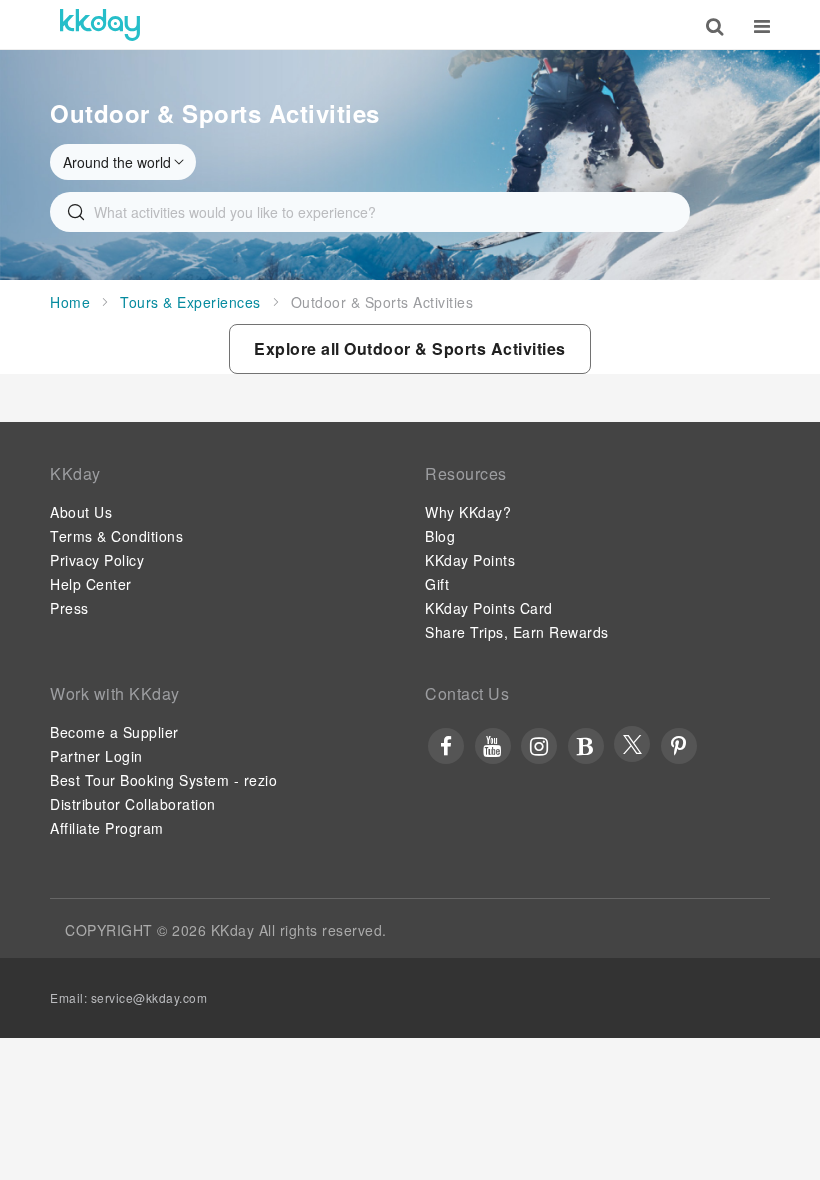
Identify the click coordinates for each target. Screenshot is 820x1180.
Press (69, 608)
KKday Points (470, 560)
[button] (410, 349)
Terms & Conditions (116, 536)
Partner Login (96, 756)
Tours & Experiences (190, 302)
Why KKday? (468, 512)
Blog (440, 536)
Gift (437, 584)
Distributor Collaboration (133, 804)
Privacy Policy (97, 560)
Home (70, 302)
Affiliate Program (107, 828)
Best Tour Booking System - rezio (163, 780)
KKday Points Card (489, 608)
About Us (81, 512)
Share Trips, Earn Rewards (517, 632)
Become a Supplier (114, 732)
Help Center (91, 584)
